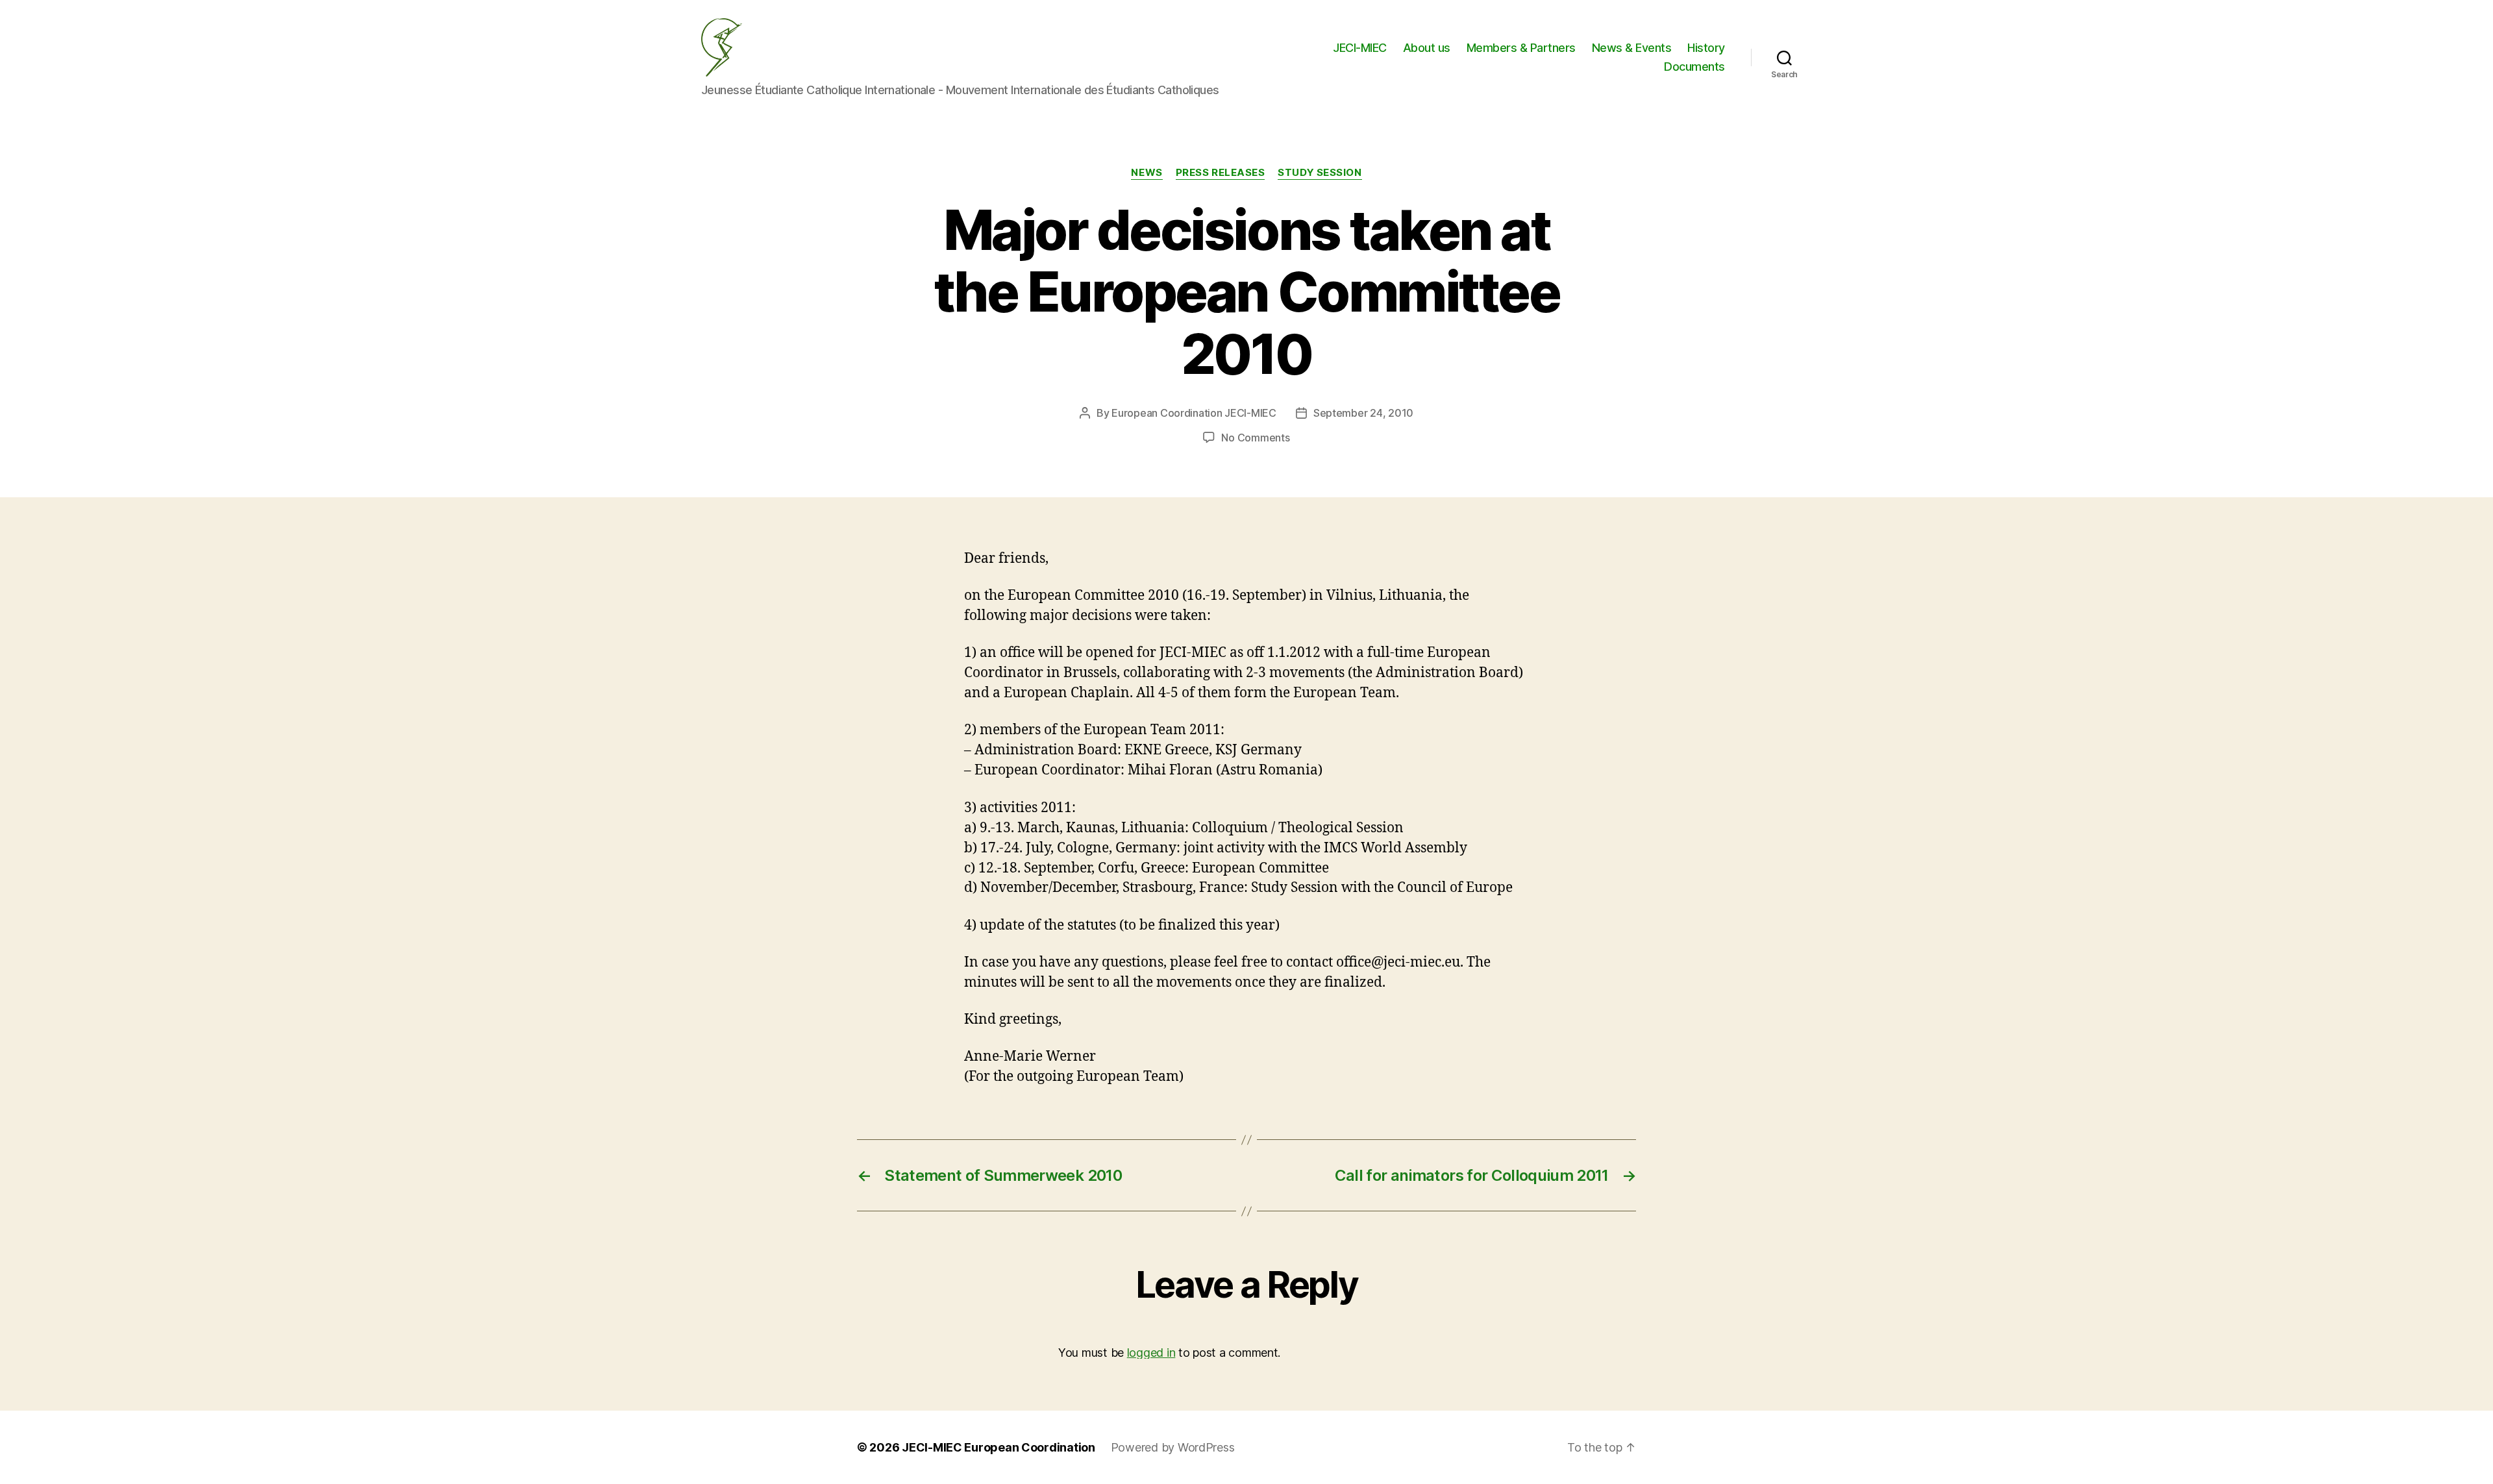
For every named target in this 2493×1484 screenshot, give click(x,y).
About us (1427, 48)
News (1147, 173)
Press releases (1221, 173)
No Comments (1255, 438)
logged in (1151, 1353)
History (1706, 48)
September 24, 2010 (1363, 413)
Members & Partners (1521, 48)
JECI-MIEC (1360, 48)
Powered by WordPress (1173, 1447)
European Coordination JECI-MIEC (1194, 413)
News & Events (1632, 48)
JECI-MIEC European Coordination (998, 1447)
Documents (1694, 67)
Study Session (1320, 173)
